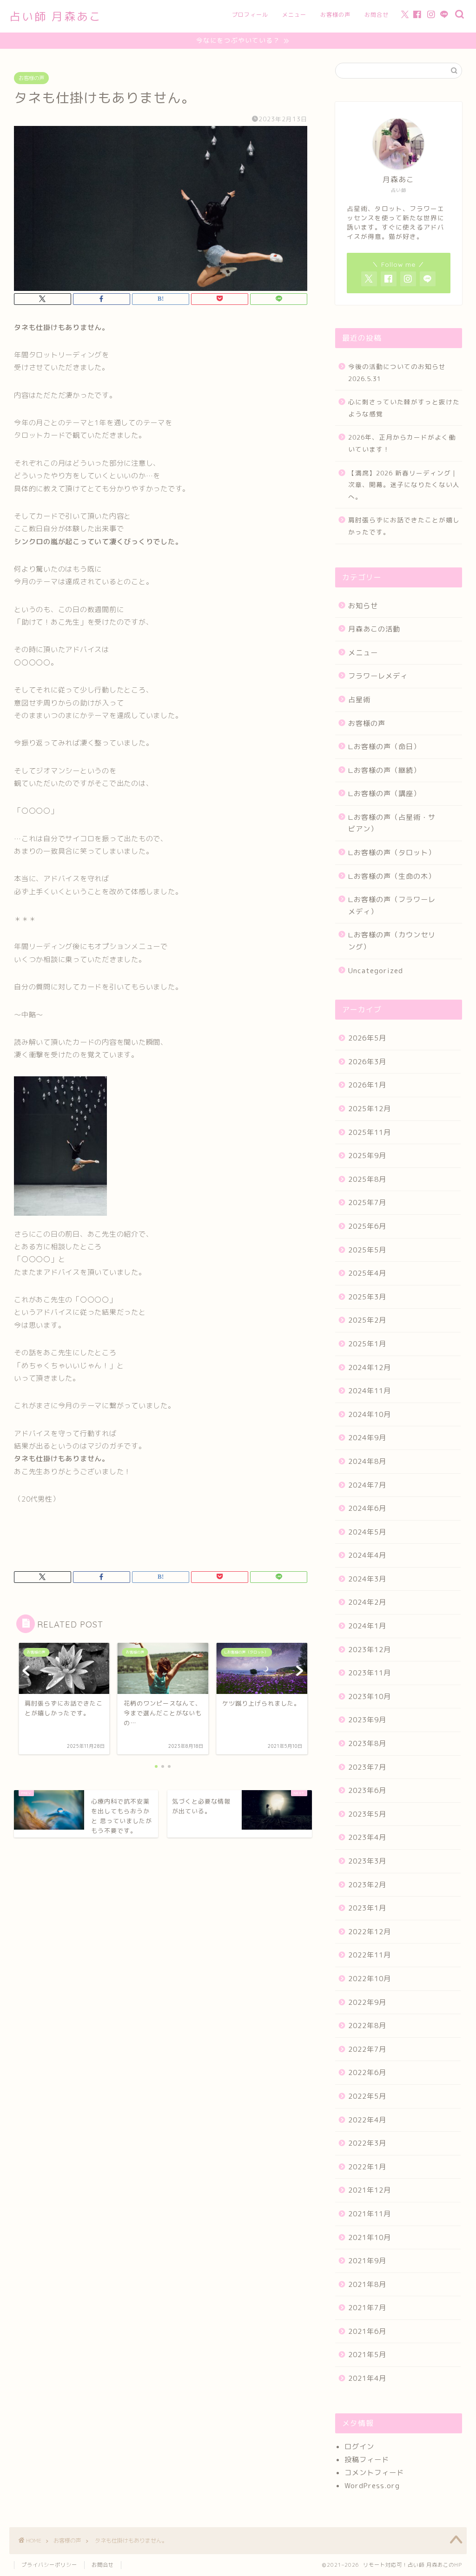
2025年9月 (367, 1156)
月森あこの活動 (374, 629)
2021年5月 (367, 2355)
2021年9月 (367, 2261)
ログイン (359, 2447)
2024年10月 (370, 1414)
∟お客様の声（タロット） (392, 853)
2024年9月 (367, 1438)
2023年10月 (370, 1696)
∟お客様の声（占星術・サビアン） (392, 823)
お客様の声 (335, 15)
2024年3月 (367, 1579)
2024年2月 (367, 1602)
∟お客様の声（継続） (384, 770)
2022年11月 (370, 1955)
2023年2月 (367, 1885)
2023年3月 (367, 1861)
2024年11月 (370, 1391)
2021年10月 (370, 2237)
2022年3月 (367, 2143)
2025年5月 (367, 1250)
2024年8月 (367, 1461)
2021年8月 (367, 2284)
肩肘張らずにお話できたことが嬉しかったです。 (404, 526)
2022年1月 (367, 2167)
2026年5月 (367, 1038)
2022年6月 (367, 2072)
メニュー (294, 15)
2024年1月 (367, 1626)
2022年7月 (367, 2049)
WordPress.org (372, 2486)
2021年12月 (370, 2190)
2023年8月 (367, 1743)
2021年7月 (367, 2308)
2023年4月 (367, 1837)
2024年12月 (370, 1367)
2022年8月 (367, 2026)
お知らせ (363, 606)
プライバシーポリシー (49, 2565)
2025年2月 (367, 1320)
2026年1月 (367, 1085)
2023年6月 (367, 1790)
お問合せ (377, 15)
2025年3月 (367, 1297)
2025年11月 (370, 1132)
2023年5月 (367, 1814)
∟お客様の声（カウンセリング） (392, 941)
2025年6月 (367, 1226)
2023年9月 (367, 1720)
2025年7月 (367, 1202)
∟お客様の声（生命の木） (392, 876)
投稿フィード (367, 2460)
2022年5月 (367, 2096)
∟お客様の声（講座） (384, 794)
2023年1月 (367, 1908)
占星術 (359, 700)
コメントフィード (374, 2473)
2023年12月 (370, 1650)
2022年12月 (370, 1932)
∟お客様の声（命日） (384, 747)
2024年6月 (367, 1508)
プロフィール (250, 15)
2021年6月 (367, 2331)
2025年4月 (367, 1273)
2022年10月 (370, 1979)
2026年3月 (367, 1062)
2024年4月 (367, 1555)
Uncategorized (376, 971)
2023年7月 (367, 1767)
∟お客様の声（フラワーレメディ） (392, 906)
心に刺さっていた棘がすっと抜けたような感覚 (404, 408)
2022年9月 (367, 2002)
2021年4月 (367, 2378)
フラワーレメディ (378, 676)
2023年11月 (370, 1673)
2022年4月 (367, 2120)
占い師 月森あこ (56, 16)
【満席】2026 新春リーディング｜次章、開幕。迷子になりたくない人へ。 (404, 485)
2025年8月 (367, 1179)
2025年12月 (370, 1109)
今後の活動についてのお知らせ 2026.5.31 (400, 372)
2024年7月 (367, 1485)
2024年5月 (367, 1532)
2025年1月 (367, 1344)
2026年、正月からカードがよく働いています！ (402, 443)
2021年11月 (370, 2214)
